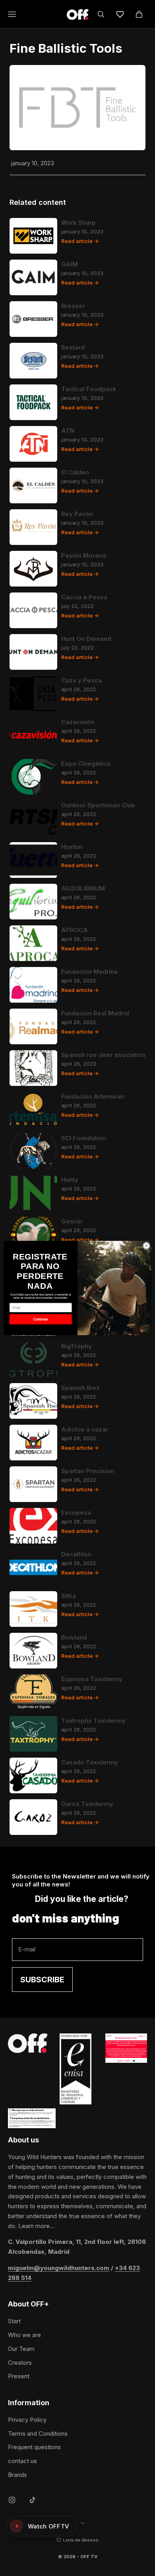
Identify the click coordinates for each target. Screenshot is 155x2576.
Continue (41, 1319)
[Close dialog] (146, 1246)
